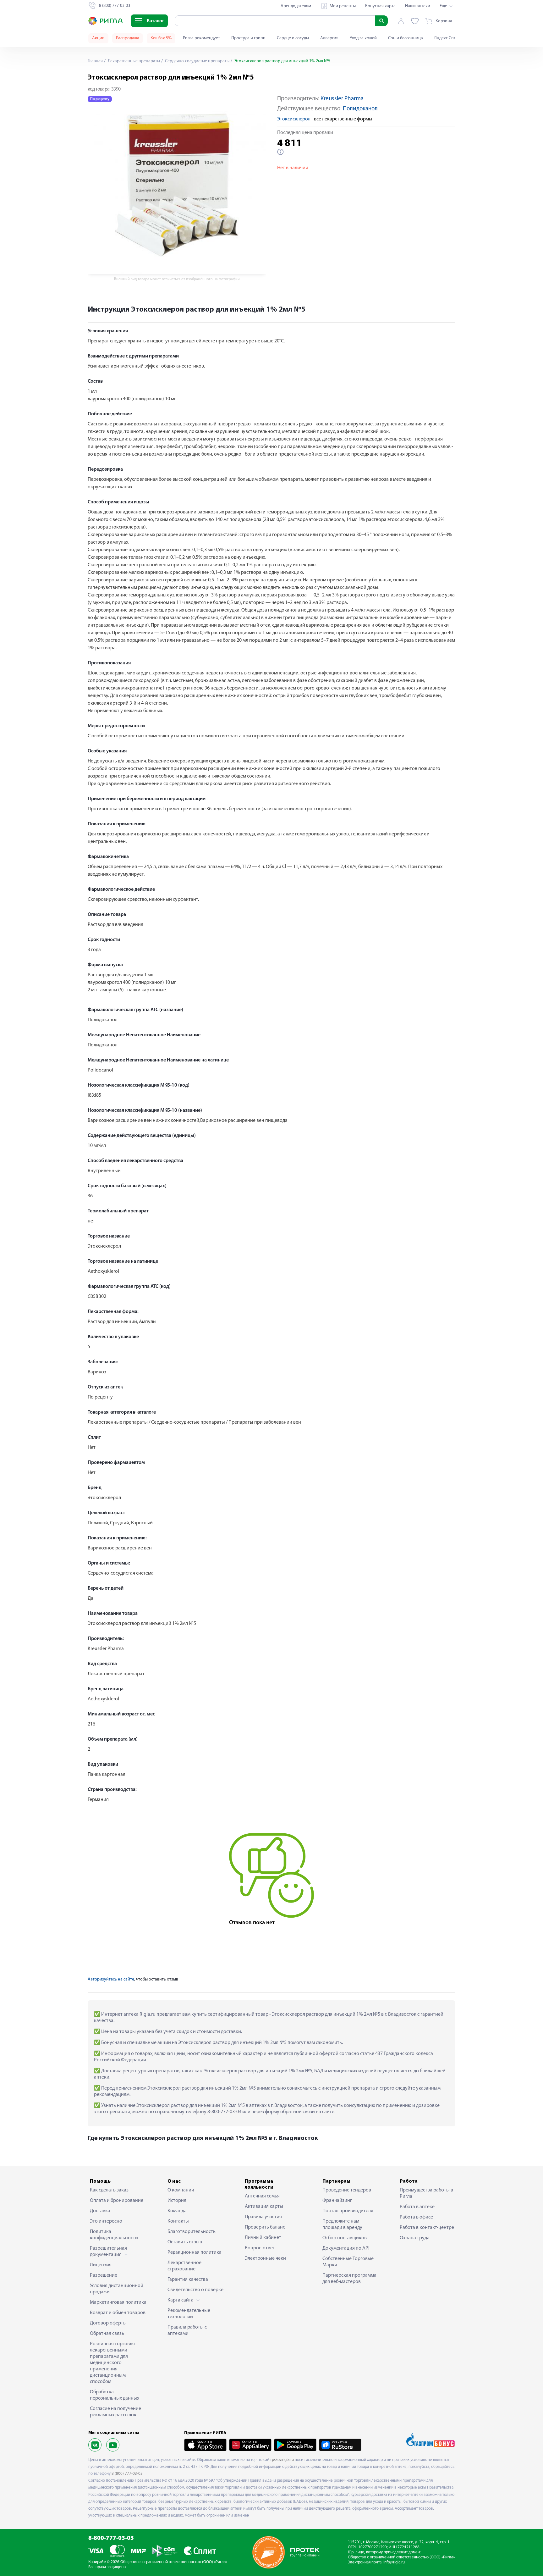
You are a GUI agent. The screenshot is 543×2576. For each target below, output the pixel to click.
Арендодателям (296, 6)
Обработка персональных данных (115, 2395)
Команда (177, 2211)
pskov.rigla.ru (283, 2460)
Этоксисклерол (294, 119)
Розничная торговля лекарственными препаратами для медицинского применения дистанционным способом (112, 2363)
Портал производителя (348, 2211)
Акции (98, 38)
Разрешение (104, 2275)
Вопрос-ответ (260, 2248)
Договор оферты (108, 2323)
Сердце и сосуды (293, 38)
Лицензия (101, 2265)
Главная (95, 61)
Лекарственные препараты (133, 61)
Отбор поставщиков (345, 2238)
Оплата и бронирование (117, 2201)
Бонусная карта (380, 6)
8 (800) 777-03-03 (127, 2474)
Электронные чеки (265, 2258)
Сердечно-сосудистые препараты (197, 61)
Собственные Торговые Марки (348, 2262)
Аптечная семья (262, 2196)
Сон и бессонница (406, 38)
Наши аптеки (418, 6)
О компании (181, 2190)
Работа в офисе (416, 2217)
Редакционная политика (195, 2252)
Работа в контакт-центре (427, 2228)
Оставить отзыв (185, 2242)
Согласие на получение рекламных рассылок (115, 2412)
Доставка (100, 2211)
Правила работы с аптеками (187, 2330)
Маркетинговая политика (118, 2302)
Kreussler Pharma (342, 99)
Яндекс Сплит (447, 38)
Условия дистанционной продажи (117, 2289)
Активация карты (264, 2207)
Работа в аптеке (417, 2207)
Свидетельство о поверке (195, 2290)
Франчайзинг (337, 2201)
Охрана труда (415, 2238)
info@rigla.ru (394, 2562)
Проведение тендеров (347, 2190)
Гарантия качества (188, 2280)
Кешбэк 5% (161, 38)
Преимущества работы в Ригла (426, 2193)
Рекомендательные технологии (189, 2314)
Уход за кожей (363, 38)
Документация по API (346, 2248)
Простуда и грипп (248, 38)
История (177, 2201)
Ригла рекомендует (201, 38)
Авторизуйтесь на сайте (111, 1979)
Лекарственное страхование (184, 2266)
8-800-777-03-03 (111, 2538)
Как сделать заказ (109, 2190)
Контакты (178, 2221)
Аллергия (329, 38)
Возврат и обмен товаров (118, 2313)
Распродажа (128, 38)
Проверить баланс (265, 2227)
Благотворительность (192, 2232)
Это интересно (106, 2221)
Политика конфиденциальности (114, 2235)
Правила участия (263, 2217)
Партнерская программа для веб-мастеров (349, 2279)
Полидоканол (360, 109)
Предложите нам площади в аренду (342, 2224)
